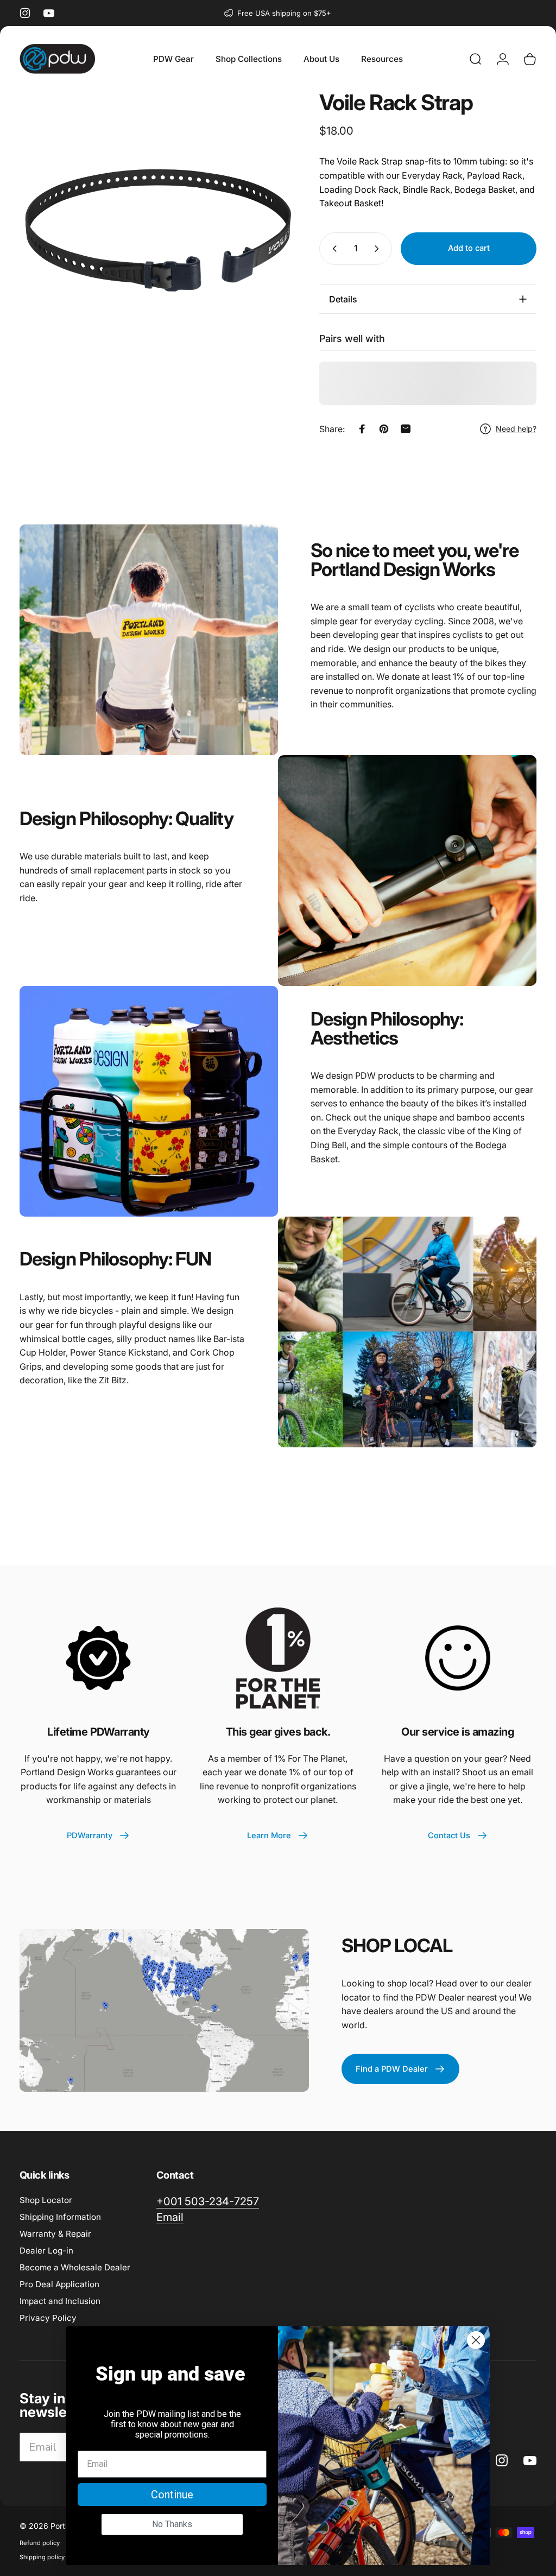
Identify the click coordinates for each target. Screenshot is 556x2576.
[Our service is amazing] (458, 1658)
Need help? (516, 429)
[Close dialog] (476, 2340)
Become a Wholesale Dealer (75, 2267)
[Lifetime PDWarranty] (98, 1658)
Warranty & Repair (55, 2234)
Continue (172, 2495)
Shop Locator (46, 2200)
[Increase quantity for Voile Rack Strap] (379, 249)
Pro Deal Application (59, 2284)
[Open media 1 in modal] (159, 231)
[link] (208, 2202)
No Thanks (172, 2524)
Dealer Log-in (46, 2251)
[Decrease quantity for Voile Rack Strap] (332, 249)
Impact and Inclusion (60, 2301)
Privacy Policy (48, 2318)
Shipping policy (42, 2557)
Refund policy (40, 2543)
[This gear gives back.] (278, 1658)
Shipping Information (60, 2217)
